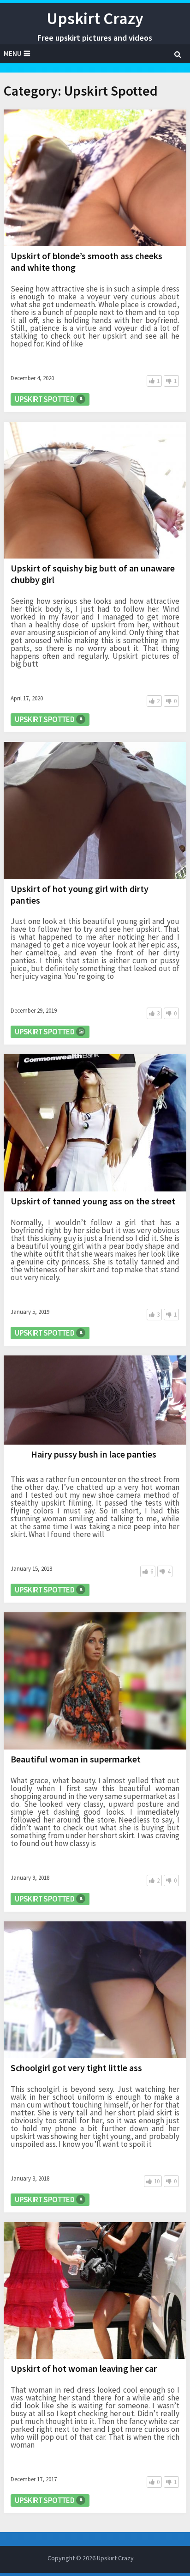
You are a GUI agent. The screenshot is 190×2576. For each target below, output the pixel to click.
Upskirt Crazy (95, 18)
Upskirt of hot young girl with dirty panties (80, 894)
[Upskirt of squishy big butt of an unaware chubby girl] (95, 490)
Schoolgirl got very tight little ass (76, 2068)
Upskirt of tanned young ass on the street (93, 1201)
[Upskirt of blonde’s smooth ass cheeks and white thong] (95, 178)
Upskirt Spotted (45, 399)
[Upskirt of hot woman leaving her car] (95, 2290)
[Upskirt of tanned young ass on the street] (95, 1123)
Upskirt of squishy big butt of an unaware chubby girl (93, 574)
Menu (13, 53)
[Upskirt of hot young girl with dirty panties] (95, 810)
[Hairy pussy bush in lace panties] (95, 1400)
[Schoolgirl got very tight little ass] (95, 1990)
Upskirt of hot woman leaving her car (84, 2368)
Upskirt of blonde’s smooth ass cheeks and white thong (86, 261)
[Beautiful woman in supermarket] (95, 1681)
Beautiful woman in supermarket (76, 1759)
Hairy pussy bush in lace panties (94, 1454)
